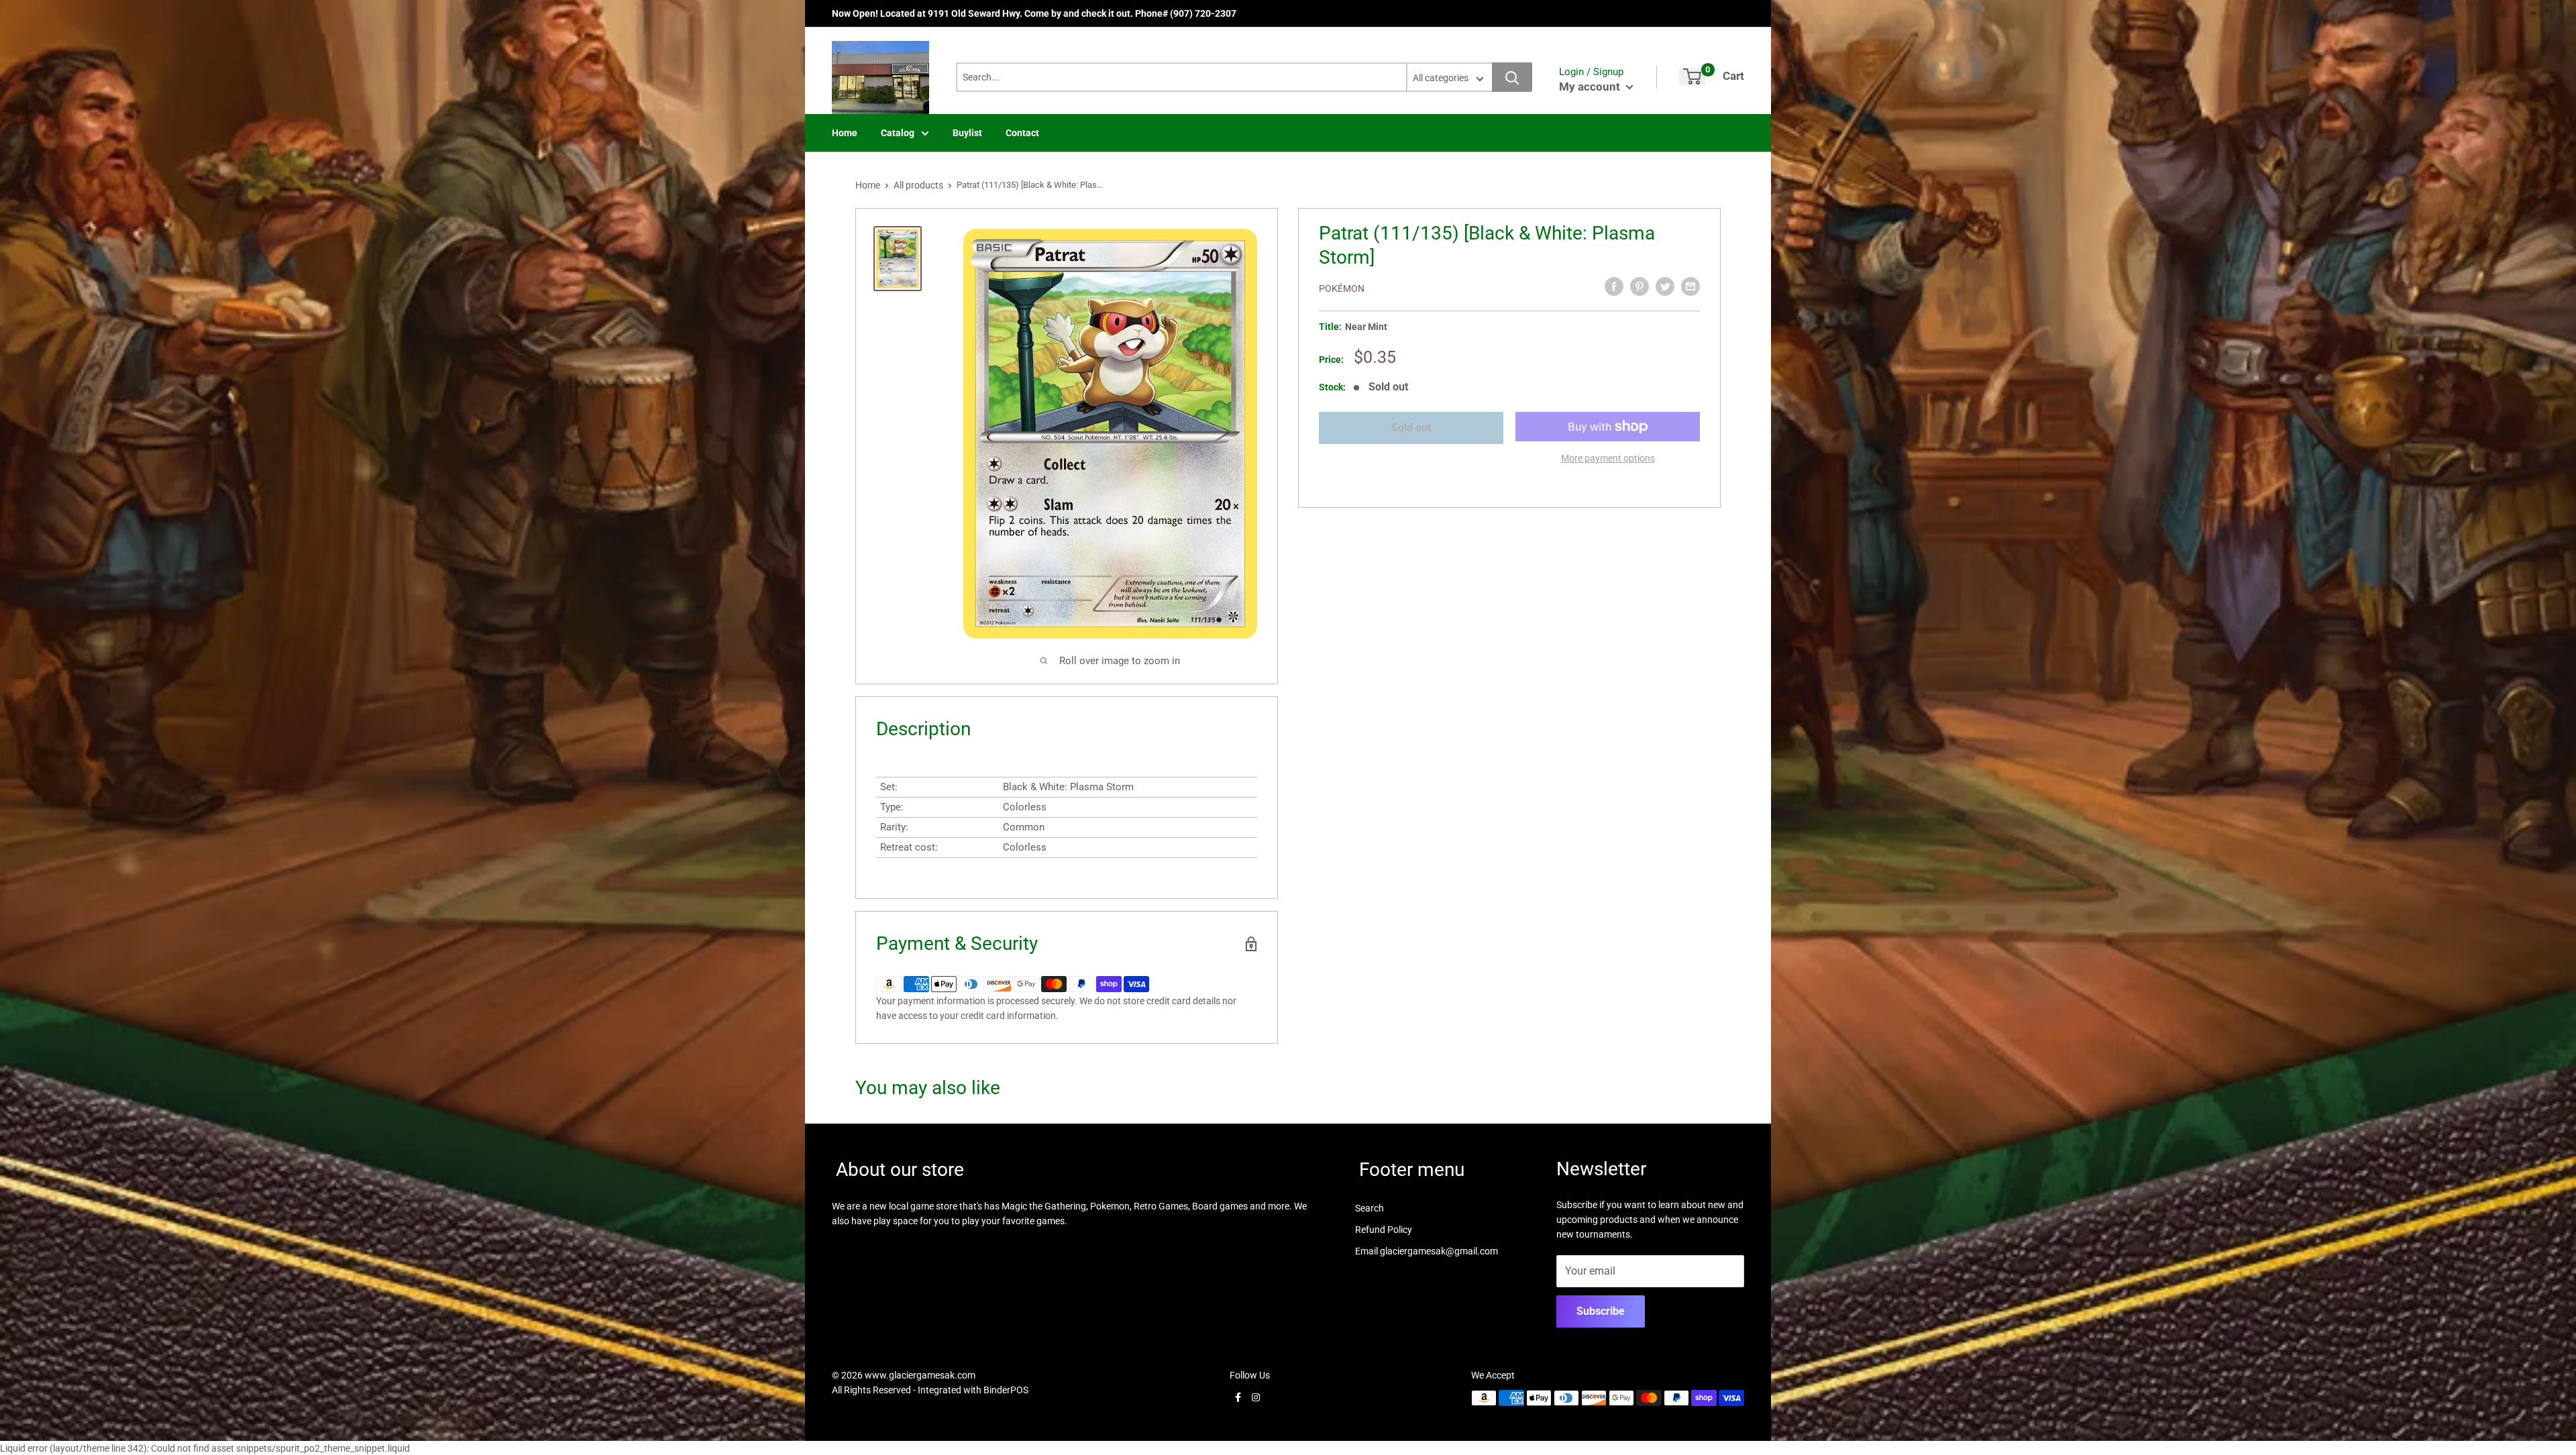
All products (918, 185)
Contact (1022, 133)
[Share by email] (1690, 286)
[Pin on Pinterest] (1640, 286)
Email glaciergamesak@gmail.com (1427, 1251)
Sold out (1411, 428)
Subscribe (1601, 1311)
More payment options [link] (1608, 458)
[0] (1692, 76)
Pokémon (1342, 288)
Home (845, 133)
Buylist (967, 133)
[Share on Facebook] (1614, 286)
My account (1591, 87)
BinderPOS (1006, 1390)
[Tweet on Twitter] (1665, 286)
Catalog (898, 133)
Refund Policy (1384, 1230)
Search (1370, 1208)
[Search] (1512, 77)
